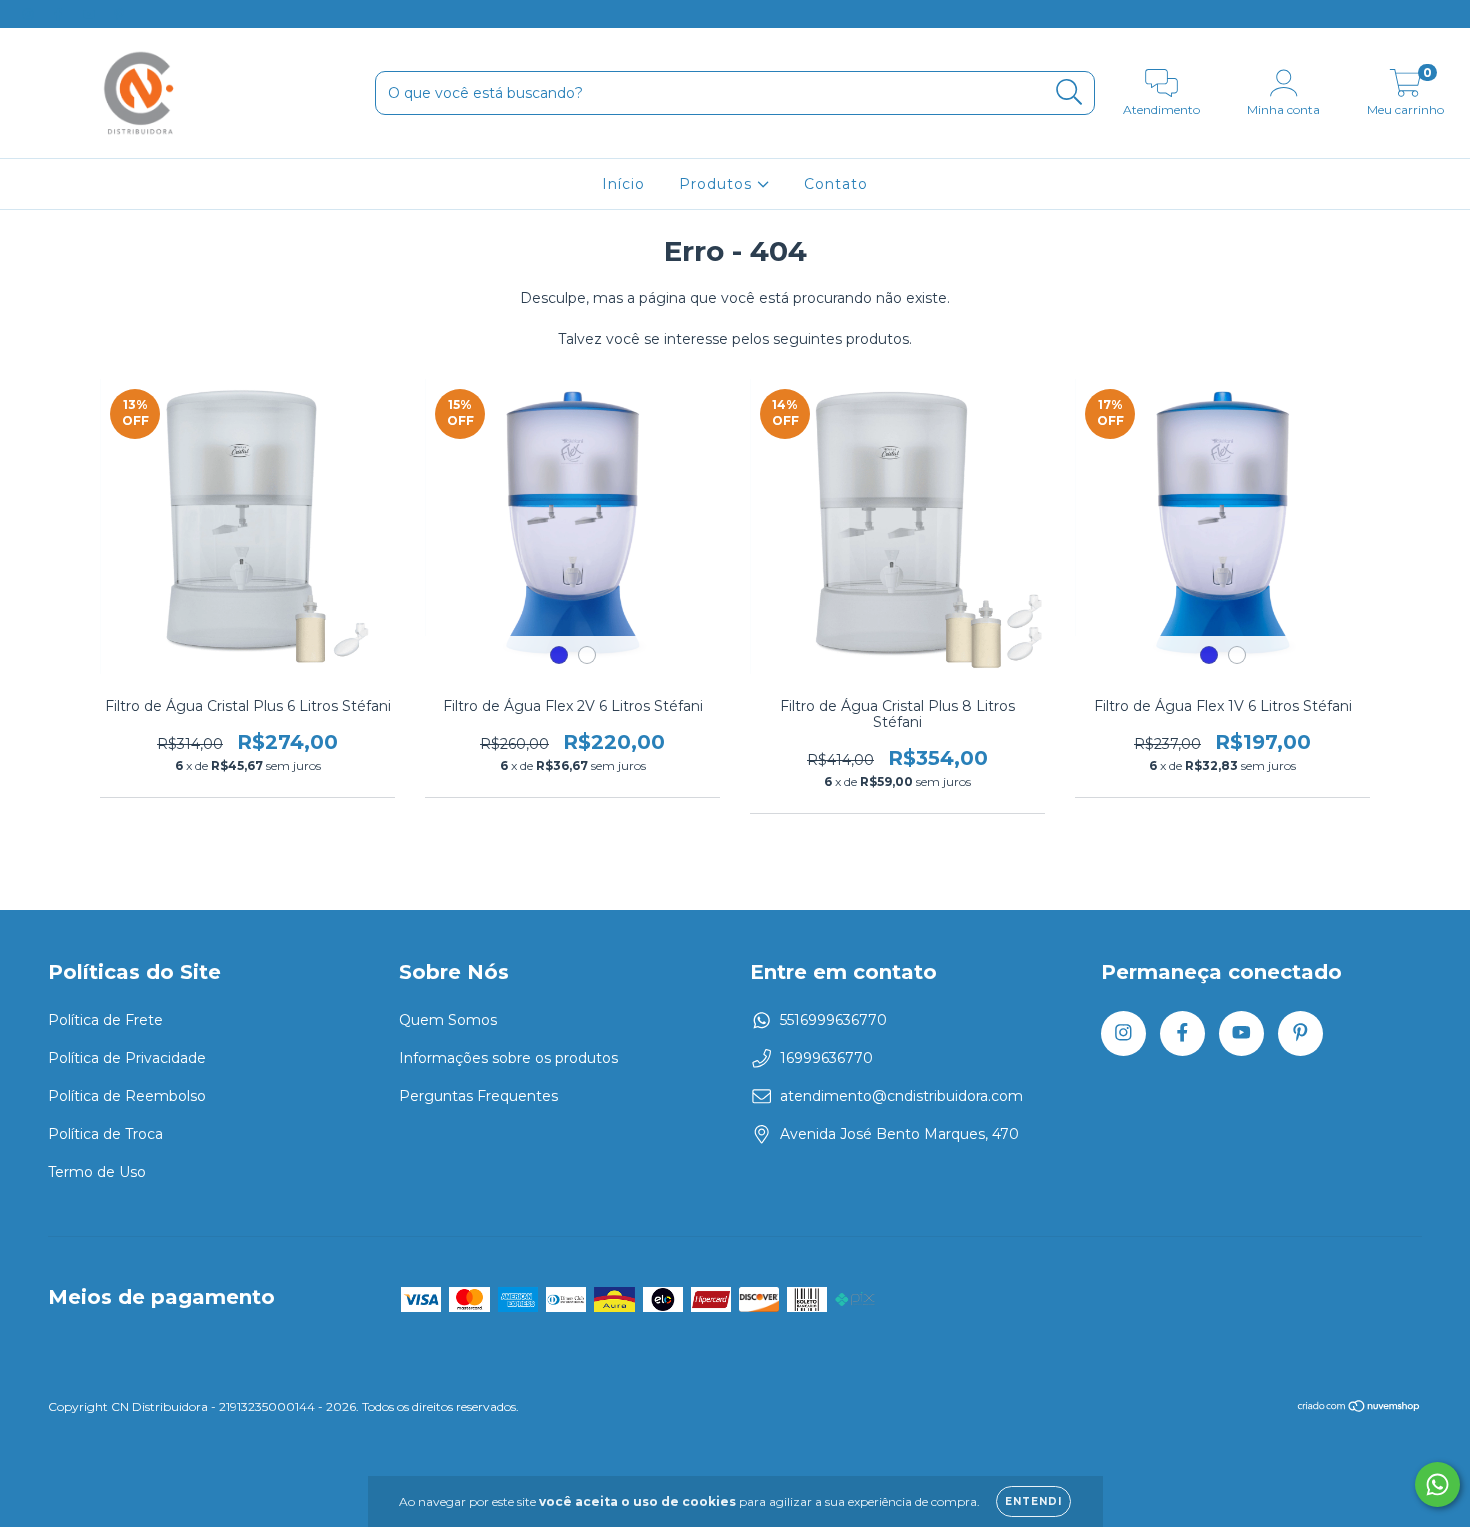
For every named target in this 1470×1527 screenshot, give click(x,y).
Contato (836, 184)
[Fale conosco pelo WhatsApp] (1437, 1484)
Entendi (1033, 1501)
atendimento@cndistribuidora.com (901, 1096)
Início (623, 184)
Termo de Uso (97, 1172)
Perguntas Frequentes (478, 1096)
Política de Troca (105, 1134)
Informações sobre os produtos (508, 1058)
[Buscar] (1069, 92)
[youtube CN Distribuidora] (91, 14)
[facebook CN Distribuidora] (60, 14)
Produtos (718, 184)
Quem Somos (448, 1020)
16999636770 (826, 1058)
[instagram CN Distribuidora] (30, 14)
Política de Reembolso (127, 1096)
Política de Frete (105, 1020)
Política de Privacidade (127, 1058)
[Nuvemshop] (1359, 1408)
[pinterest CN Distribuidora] (119, 14)
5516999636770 (833, 1020)
